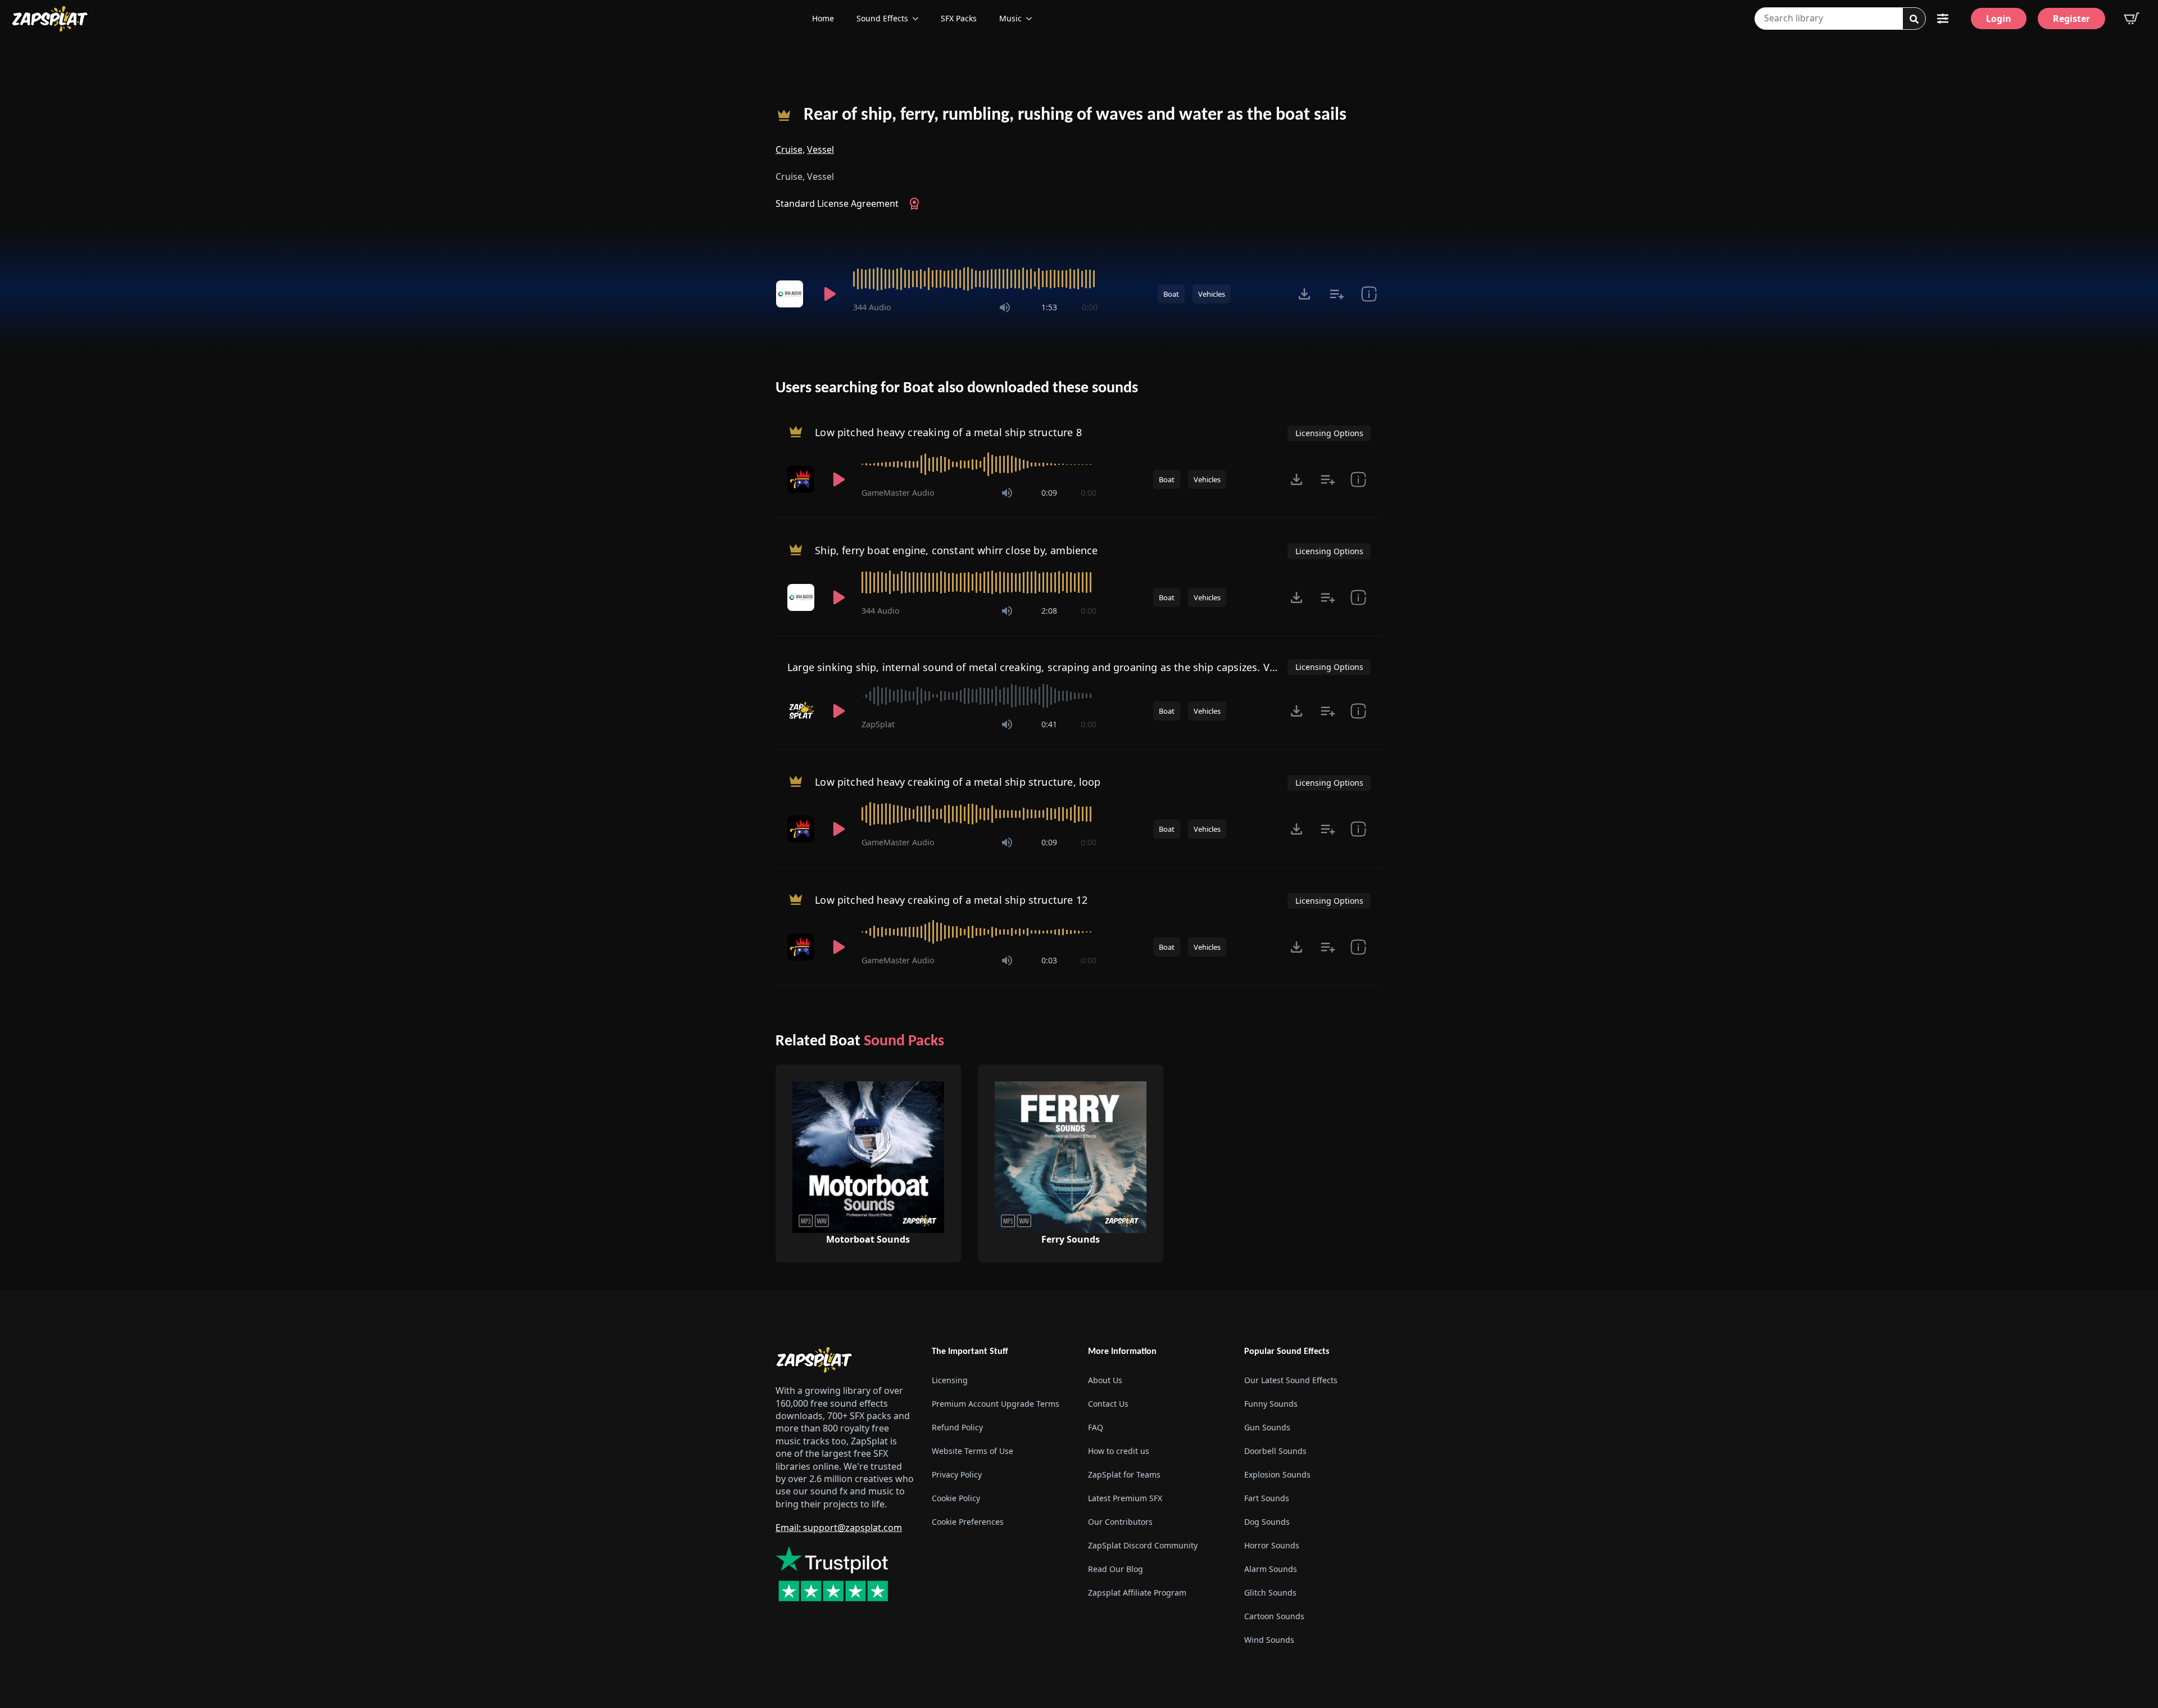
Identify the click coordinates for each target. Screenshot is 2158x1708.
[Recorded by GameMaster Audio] (802, 479)
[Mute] (1005, 307)
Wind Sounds (1269, 1640)
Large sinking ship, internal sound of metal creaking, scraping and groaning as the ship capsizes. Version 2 (1048, 667)
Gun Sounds (1267, 1427)
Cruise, (790, 149)
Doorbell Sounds (1275, 1451)
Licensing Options (1329, 433)
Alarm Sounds (1271, 1569)
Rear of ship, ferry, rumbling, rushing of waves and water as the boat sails (1075, 115)
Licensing (950, 1380)
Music (1010, 18)
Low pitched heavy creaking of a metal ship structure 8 (948, 432)
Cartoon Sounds (1274, 1616)
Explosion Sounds (1277, 1474)
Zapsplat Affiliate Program (1137, 1593)
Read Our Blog (1116, 1569)
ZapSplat (878, 724)
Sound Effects (882, 18)
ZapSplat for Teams (1124, 1474)
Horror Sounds (1272, 1545)
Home (823, 18)
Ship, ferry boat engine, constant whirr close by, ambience (956, 550)
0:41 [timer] (1049, 724)
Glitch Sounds (1270, 1593)
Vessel (820, 149)
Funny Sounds (1271, 1404)
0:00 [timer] (1090, 307)
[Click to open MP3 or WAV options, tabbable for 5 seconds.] (1304, 294)
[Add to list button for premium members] (1337, 294)
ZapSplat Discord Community (1143, 1545)
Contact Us (1108, 1404)
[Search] (1914, 19)
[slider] (975, 279)
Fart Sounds (1267, 1498)
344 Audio (872, 307)
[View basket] (2132, 19)
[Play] (829, 294)
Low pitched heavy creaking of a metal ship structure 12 (951, 900)
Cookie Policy (956, 1498)
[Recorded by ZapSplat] (802, 711)
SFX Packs (959, 18)
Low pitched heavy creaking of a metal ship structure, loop (958, 782)
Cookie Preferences (968, 1522)
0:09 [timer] (1049, 493)
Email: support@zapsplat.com (839, 1528)
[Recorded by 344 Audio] (791, 294)
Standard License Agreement (837, 203)
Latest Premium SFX (1125, 1498)
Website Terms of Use (973, 1451)
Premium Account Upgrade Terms (996, 1404)
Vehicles (1212, 294)
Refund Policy (957, 1427)
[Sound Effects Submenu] (919, 19)
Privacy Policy (957, 1474)
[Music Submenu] (1032, 19)
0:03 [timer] (1049, 960)
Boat (1171, 294)
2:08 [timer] (1049, 611)
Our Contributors (1120, 1522)
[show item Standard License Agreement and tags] (1369, 294)
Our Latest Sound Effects (1291, 1380)
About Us (1105, 1380)
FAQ (1096, 1427)
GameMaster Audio (898, 493)
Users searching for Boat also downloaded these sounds (957, 388)
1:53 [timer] (1049, 307)
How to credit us (1119, 1451)
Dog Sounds (1267, 1522)
